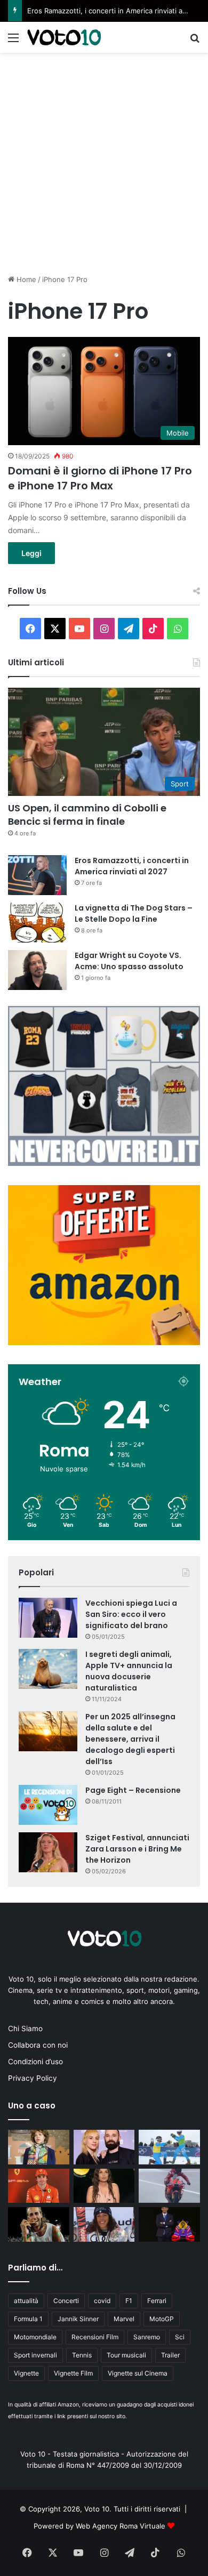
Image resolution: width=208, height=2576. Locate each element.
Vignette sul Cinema (138, 2373)
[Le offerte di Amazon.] (104, 1342)
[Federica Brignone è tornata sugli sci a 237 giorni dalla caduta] (104, 2224)
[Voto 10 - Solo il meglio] (64, 37)
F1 (129, 2301)
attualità (26, 2301)
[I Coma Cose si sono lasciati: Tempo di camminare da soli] (104, 2147)
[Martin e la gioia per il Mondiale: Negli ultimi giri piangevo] (169, 2224)
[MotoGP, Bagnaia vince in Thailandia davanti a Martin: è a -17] (169, 2186)
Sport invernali (35, 2355)
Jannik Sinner (78, 2319)
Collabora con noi (38, 2045)
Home (25, 279)
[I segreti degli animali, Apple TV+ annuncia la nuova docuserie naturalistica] (48, 1669)
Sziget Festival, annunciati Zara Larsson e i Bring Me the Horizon (137, 1849)
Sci (180, 2337)
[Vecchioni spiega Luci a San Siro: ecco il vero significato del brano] (48, 1618)
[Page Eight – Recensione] (48, 1805)
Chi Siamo (25, 2028)
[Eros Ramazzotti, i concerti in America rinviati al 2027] (37, 875)
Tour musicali (126, 2355)
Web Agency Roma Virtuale (121, 2526)
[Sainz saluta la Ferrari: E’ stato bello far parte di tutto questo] (39, 2186)
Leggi (31, 553)
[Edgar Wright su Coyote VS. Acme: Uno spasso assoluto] (37, 970)
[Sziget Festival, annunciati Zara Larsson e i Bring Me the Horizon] (48, 1852)
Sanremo (147, 2337)
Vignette (26, 2373)
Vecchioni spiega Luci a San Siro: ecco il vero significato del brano (131, 1614)
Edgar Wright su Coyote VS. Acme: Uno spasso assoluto (129, 961)
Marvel (124, 2319)
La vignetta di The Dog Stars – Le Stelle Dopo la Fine (134, 913)
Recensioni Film (95, 2337)
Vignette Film (73, 2373)
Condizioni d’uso (35, 2062)
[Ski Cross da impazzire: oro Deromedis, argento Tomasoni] (169, 2147)
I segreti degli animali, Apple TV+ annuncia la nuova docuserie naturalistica (129, 1671)
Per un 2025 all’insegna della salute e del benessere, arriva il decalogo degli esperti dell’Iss (130, 1739)
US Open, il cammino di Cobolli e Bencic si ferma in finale (87, 815)
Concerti (66, 2301)
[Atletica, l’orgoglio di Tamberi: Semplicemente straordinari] (39, 2224)
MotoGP (162, 2319)
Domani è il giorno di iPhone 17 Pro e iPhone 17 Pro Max (100, 478)
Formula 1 (28, 2319)
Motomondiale (35, 2337)
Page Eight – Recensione (133, 1790)
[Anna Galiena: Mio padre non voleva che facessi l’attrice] (39, 2147)
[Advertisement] (104, 162)
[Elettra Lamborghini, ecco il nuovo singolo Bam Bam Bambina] (104, 2186)
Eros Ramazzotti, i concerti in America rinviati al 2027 (115, 11)
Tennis (82, 2355)
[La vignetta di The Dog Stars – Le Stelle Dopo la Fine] (37, 923)
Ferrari (157, 2301)
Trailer (170, 2355)
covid (102, 2301)
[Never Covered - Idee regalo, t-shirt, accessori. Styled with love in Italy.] (104, 1163)
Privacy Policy (33, 2078)
